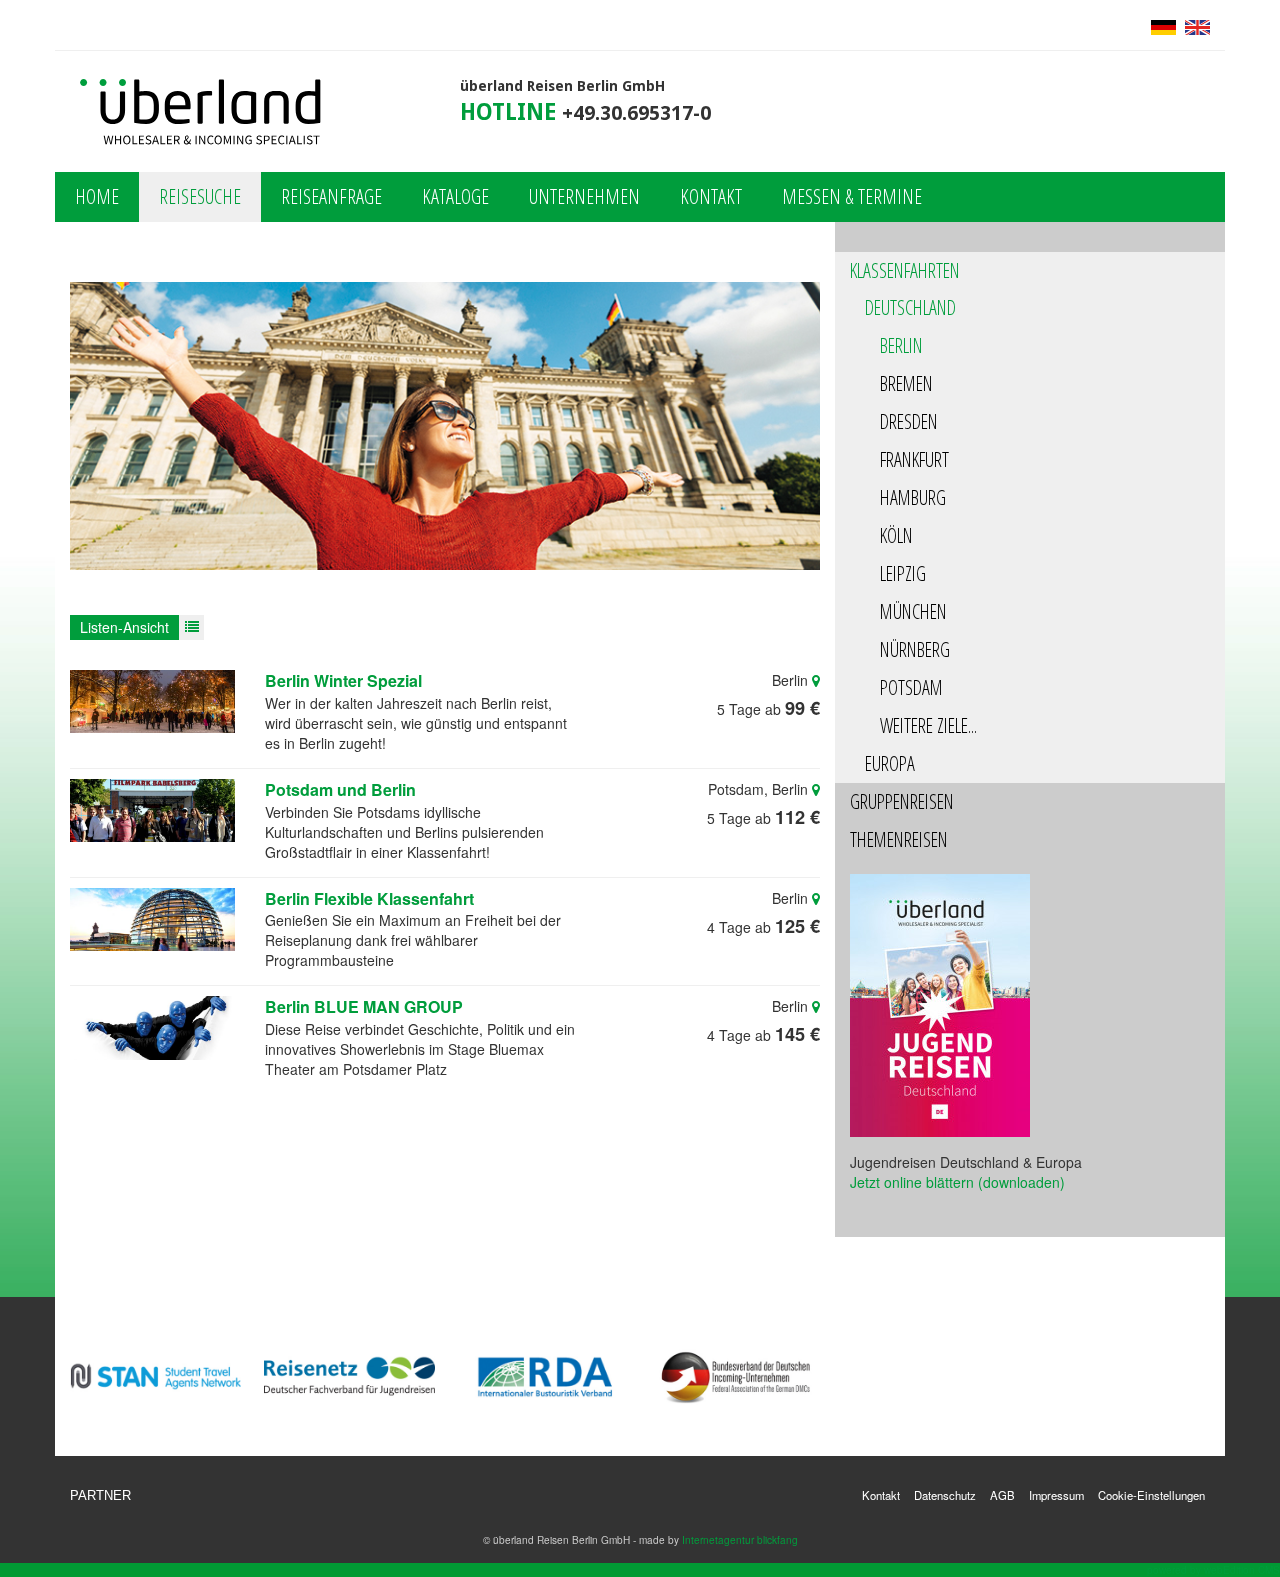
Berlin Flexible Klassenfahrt (369, 899)
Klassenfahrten (905, 270)
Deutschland (910, 307)
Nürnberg (915, 649)
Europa (890, 763)
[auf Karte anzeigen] (816, 680)
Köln (896, 535)
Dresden (909, 421)
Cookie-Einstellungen (1151, 1495)
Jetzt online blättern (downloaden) (957, 1182)
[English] (1195, 25)
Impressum (1056, 1495)
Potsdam (911, 687)
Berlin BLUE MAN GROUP (364, 1007)
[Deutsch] (1163, 25)
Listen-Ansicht (124, 627)
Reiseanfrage (331, 196)
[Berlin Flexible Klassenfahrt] (152, 919)
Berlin (901, 345)
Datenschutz (945, 1495)
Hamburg (913, 497)
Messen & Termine (852, 196)
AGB (1002, 1495)
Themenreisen (899, 839)
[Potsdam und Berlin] (152, 810)
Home (97, 196)
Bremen (906, 383)
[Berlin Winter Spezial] (152, 701)
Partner (100, 1496)
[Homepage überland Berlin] (201, 113)
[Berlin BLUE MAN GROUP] (152, 1027)
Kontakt (711, 196)
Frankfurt (914, 459)
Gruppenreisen (902, 801)
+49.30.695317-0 (636, 113)
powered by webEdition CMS (1213, 1570)
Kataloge (455, 196)
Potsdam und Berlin (340, 790)
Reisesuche (200, 196)
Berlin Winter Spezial (343, 681)
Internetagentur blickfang (740, 1539)
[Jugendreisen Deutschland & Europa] (940, 1003)
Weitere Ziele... (928, 725)
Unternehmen (584, 196)
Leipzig (903, 573)
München (913, 611)
